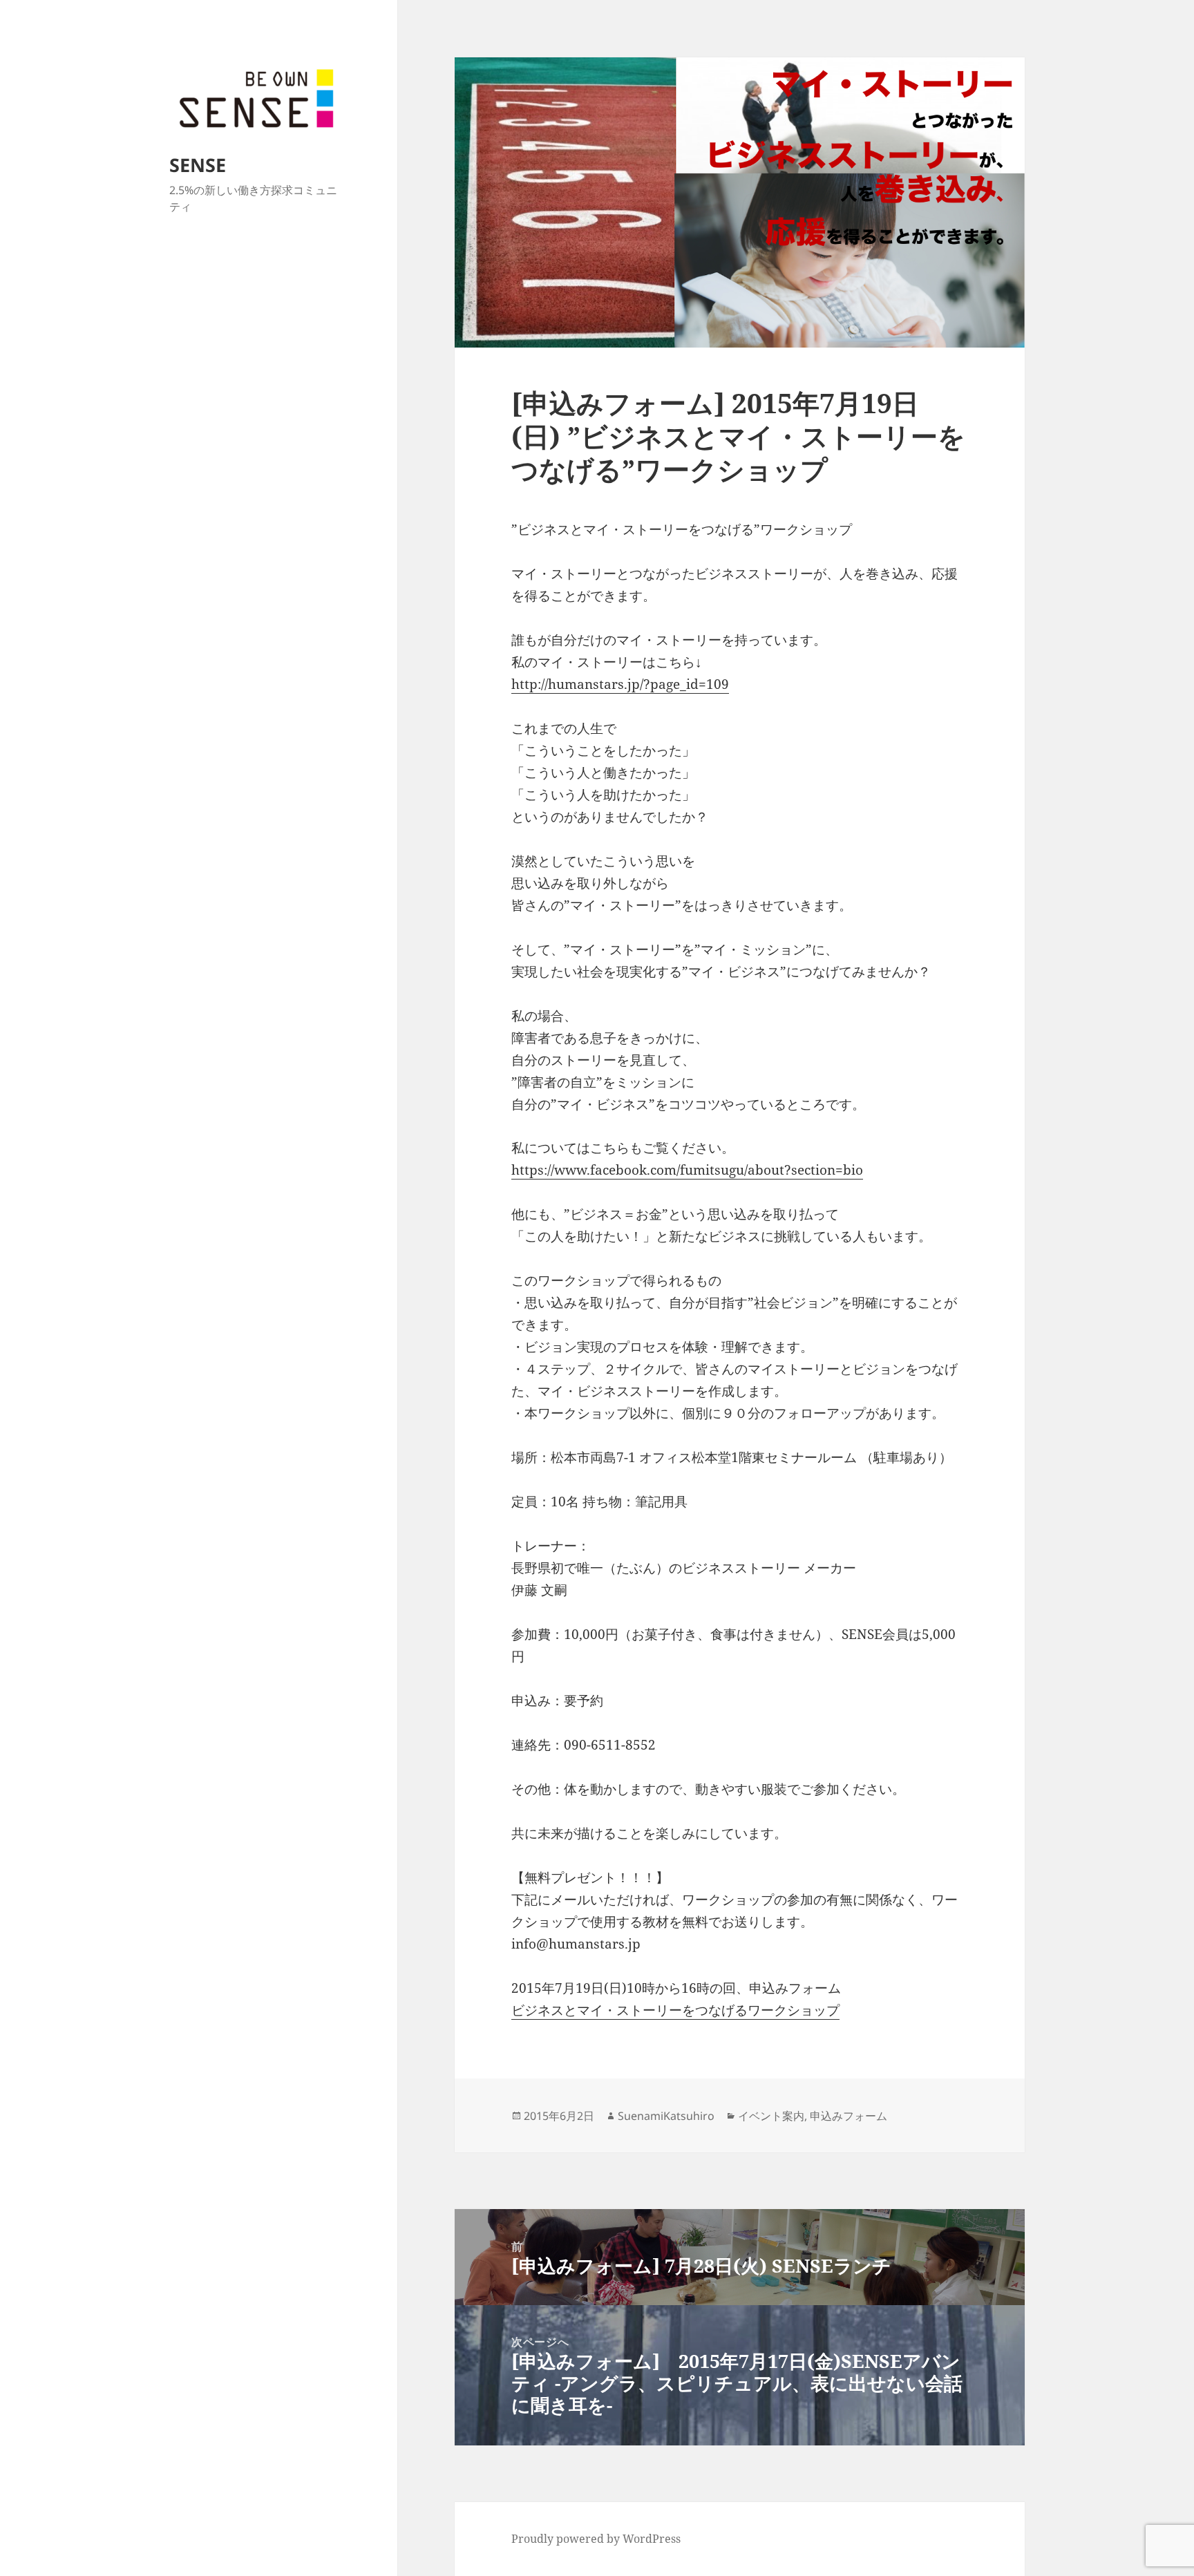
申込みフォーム (849, 2116)
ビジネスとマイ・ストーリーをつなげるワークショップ (675, 2010)
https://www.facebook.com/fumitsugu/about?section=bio (687, 1170)
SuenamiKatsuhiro (666, 2116)
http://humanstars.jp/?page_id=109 (620, 684)
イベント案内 (771, 2116)
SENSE (198, 165)
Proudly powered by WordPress (596, 2539)
